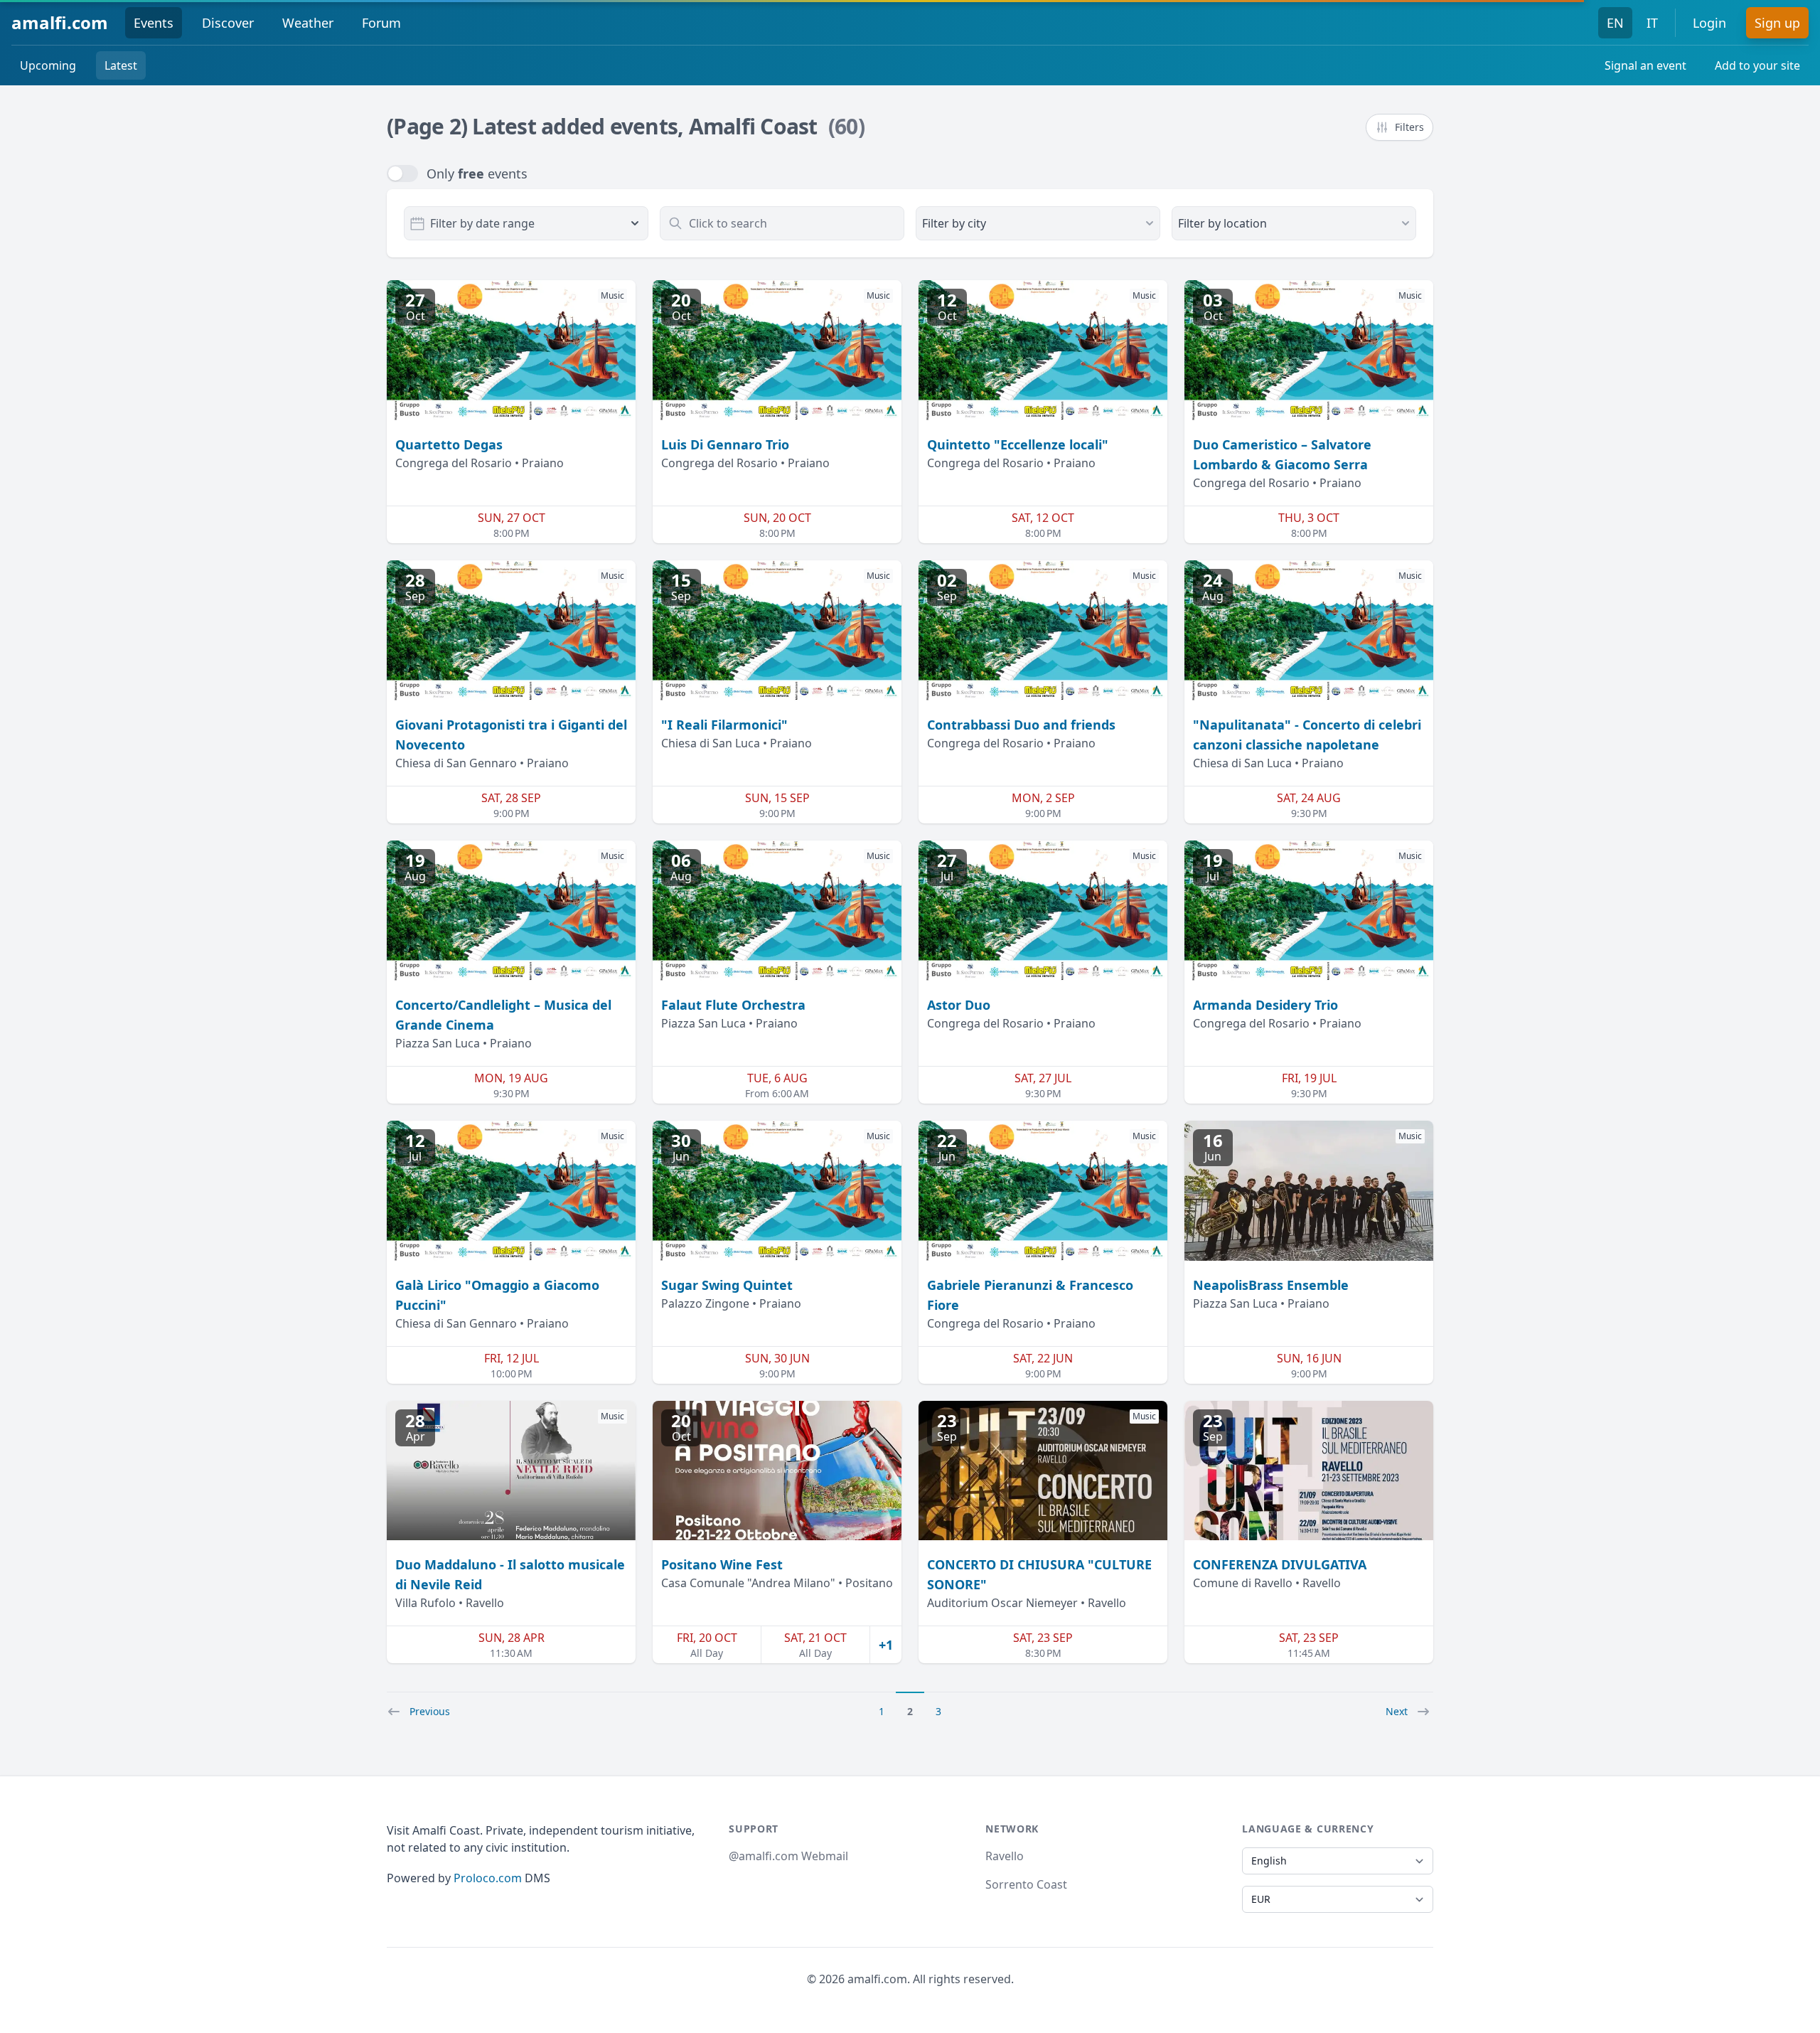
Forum (381, 23)
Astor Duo (959, 1005)
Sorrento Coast (1026, 1884)
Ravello (1005, 1856)
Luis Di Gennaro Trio (725, 444)
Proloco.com (488, 1878)
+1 (886, 1645)
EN (1615, 23)
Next (1397, 1711)
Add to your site (1757, 65)
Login (1709, 23)
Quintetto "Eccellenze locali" (1018, 444)
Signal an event (1645, 65)
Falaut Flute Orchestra (733, 1005)
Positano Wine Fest (722, 1564)
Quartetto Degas (449, 444)
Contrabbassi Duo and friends (1021, 725)
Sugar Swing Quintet (727, 1285)
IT (1652, 23)
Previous (430, 1711)
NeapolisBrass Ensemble (1271, 1285)
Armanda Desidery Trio (1265, 1005)
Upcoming (48, 65)
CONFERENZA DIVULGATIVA (1280, 1564)
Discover (228, 23)
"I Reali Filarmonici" (724, 725)
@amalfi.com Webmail (788, 1856)
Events (154, 23)
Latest (121, 65)
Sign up (1777, 23)
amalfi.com (60, 22)
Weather (308, 23)
